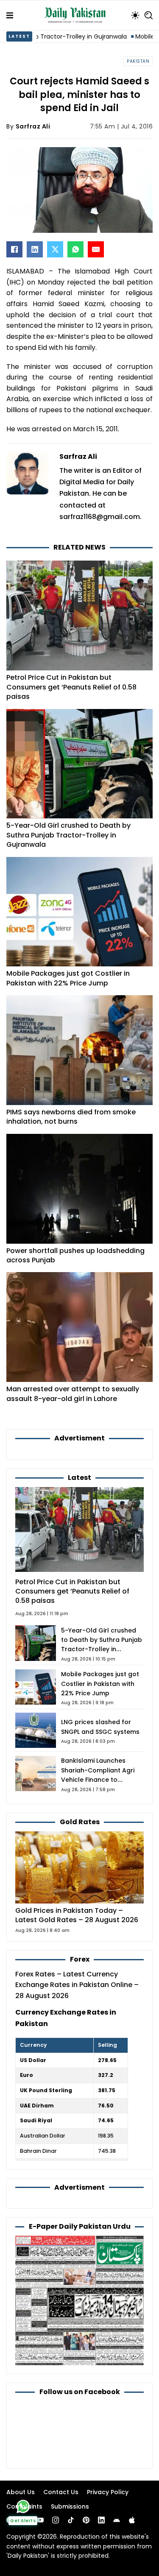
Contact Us (61, 2492)
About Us (21, 2492)
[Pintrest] (86, 2520)
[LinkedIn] (35, 249)
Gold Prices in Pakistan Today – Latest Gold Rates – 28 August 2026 (77, 1915)
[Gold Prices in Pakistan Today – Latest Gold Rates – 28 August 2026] (79, 1867)
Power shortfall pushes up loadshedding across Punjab (75, 1255)
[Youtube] (40, 2520)
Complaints (24, 2506)
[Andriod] (117, 2520)
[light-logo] (77, 15)
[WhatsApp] (75, 249)
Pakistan (138, 61)
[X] (55, 249)
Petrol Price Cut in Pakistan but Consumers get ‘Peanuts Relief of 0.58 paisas (71, 687)
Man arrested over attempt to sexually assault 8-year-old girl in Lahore (73, 1394)
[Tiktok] (71, 2520)
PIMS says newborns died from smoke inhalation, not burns (71, 1117)
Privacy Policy (108, 2492)
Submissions (70, 2506)
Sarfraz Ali (33, 126)
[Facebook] (14, 249)
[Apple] (132, 2520)
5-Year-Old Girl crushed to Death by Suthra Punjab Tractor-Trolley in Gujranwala (68, 835)
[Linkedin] (101, 2520)
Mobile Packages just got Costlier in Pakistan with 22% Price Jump (68, 978)
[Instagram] (56, 2520)
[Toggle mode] (135, 15)
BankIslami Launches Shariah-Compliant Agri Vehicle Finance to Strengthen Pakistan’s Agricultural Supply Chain (100, 1780)
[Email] (96, 249)
